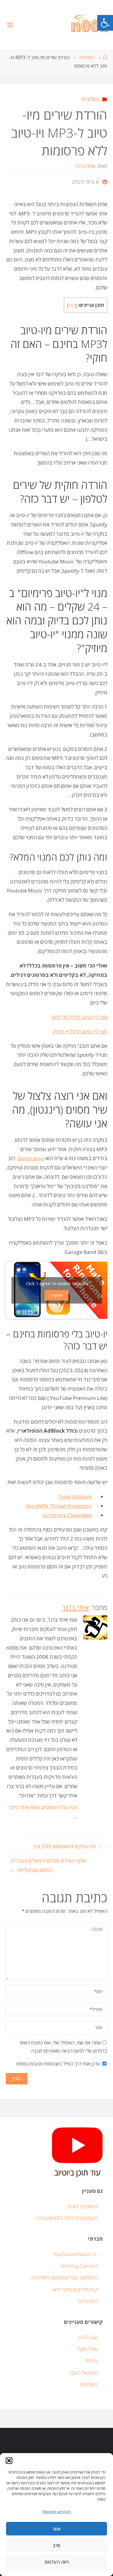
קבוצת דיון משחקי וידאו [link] (75, 2289)
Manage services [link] (57, 2512)
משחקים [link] (89, 2384)
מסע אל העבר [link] (83, 2373)
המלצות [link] (87, 58)
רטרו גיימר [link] (88, 2301)
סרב (56, 2545)
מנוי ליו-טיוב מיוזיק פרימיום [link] (80, 1017)
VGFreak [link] (88, 2337)
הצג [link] (72, 305)
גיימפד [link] (91, 2361)
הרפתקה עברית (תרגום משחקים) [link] (64, 2277)
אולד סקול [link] (87, 2349)
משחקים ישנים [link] (83, 2206)
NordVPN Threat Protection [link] (59, 1506)
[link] (105, 23)
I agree (56, 1295)
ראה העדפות (57, 2562)
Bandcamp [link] (31, 1158)
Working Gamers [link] (79, 2266)
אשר (56, 2529)
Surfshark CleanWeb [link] (67, 1515)
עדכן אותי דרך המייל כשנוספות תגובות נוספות (58, 2064)
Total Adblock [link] (75, 1497)
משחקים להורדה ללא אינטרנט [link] (66, 2218)
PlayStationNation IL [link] (75, 2254)
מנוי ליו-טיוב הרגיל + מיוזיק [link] (80, 1031)
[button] (9, 2461)
